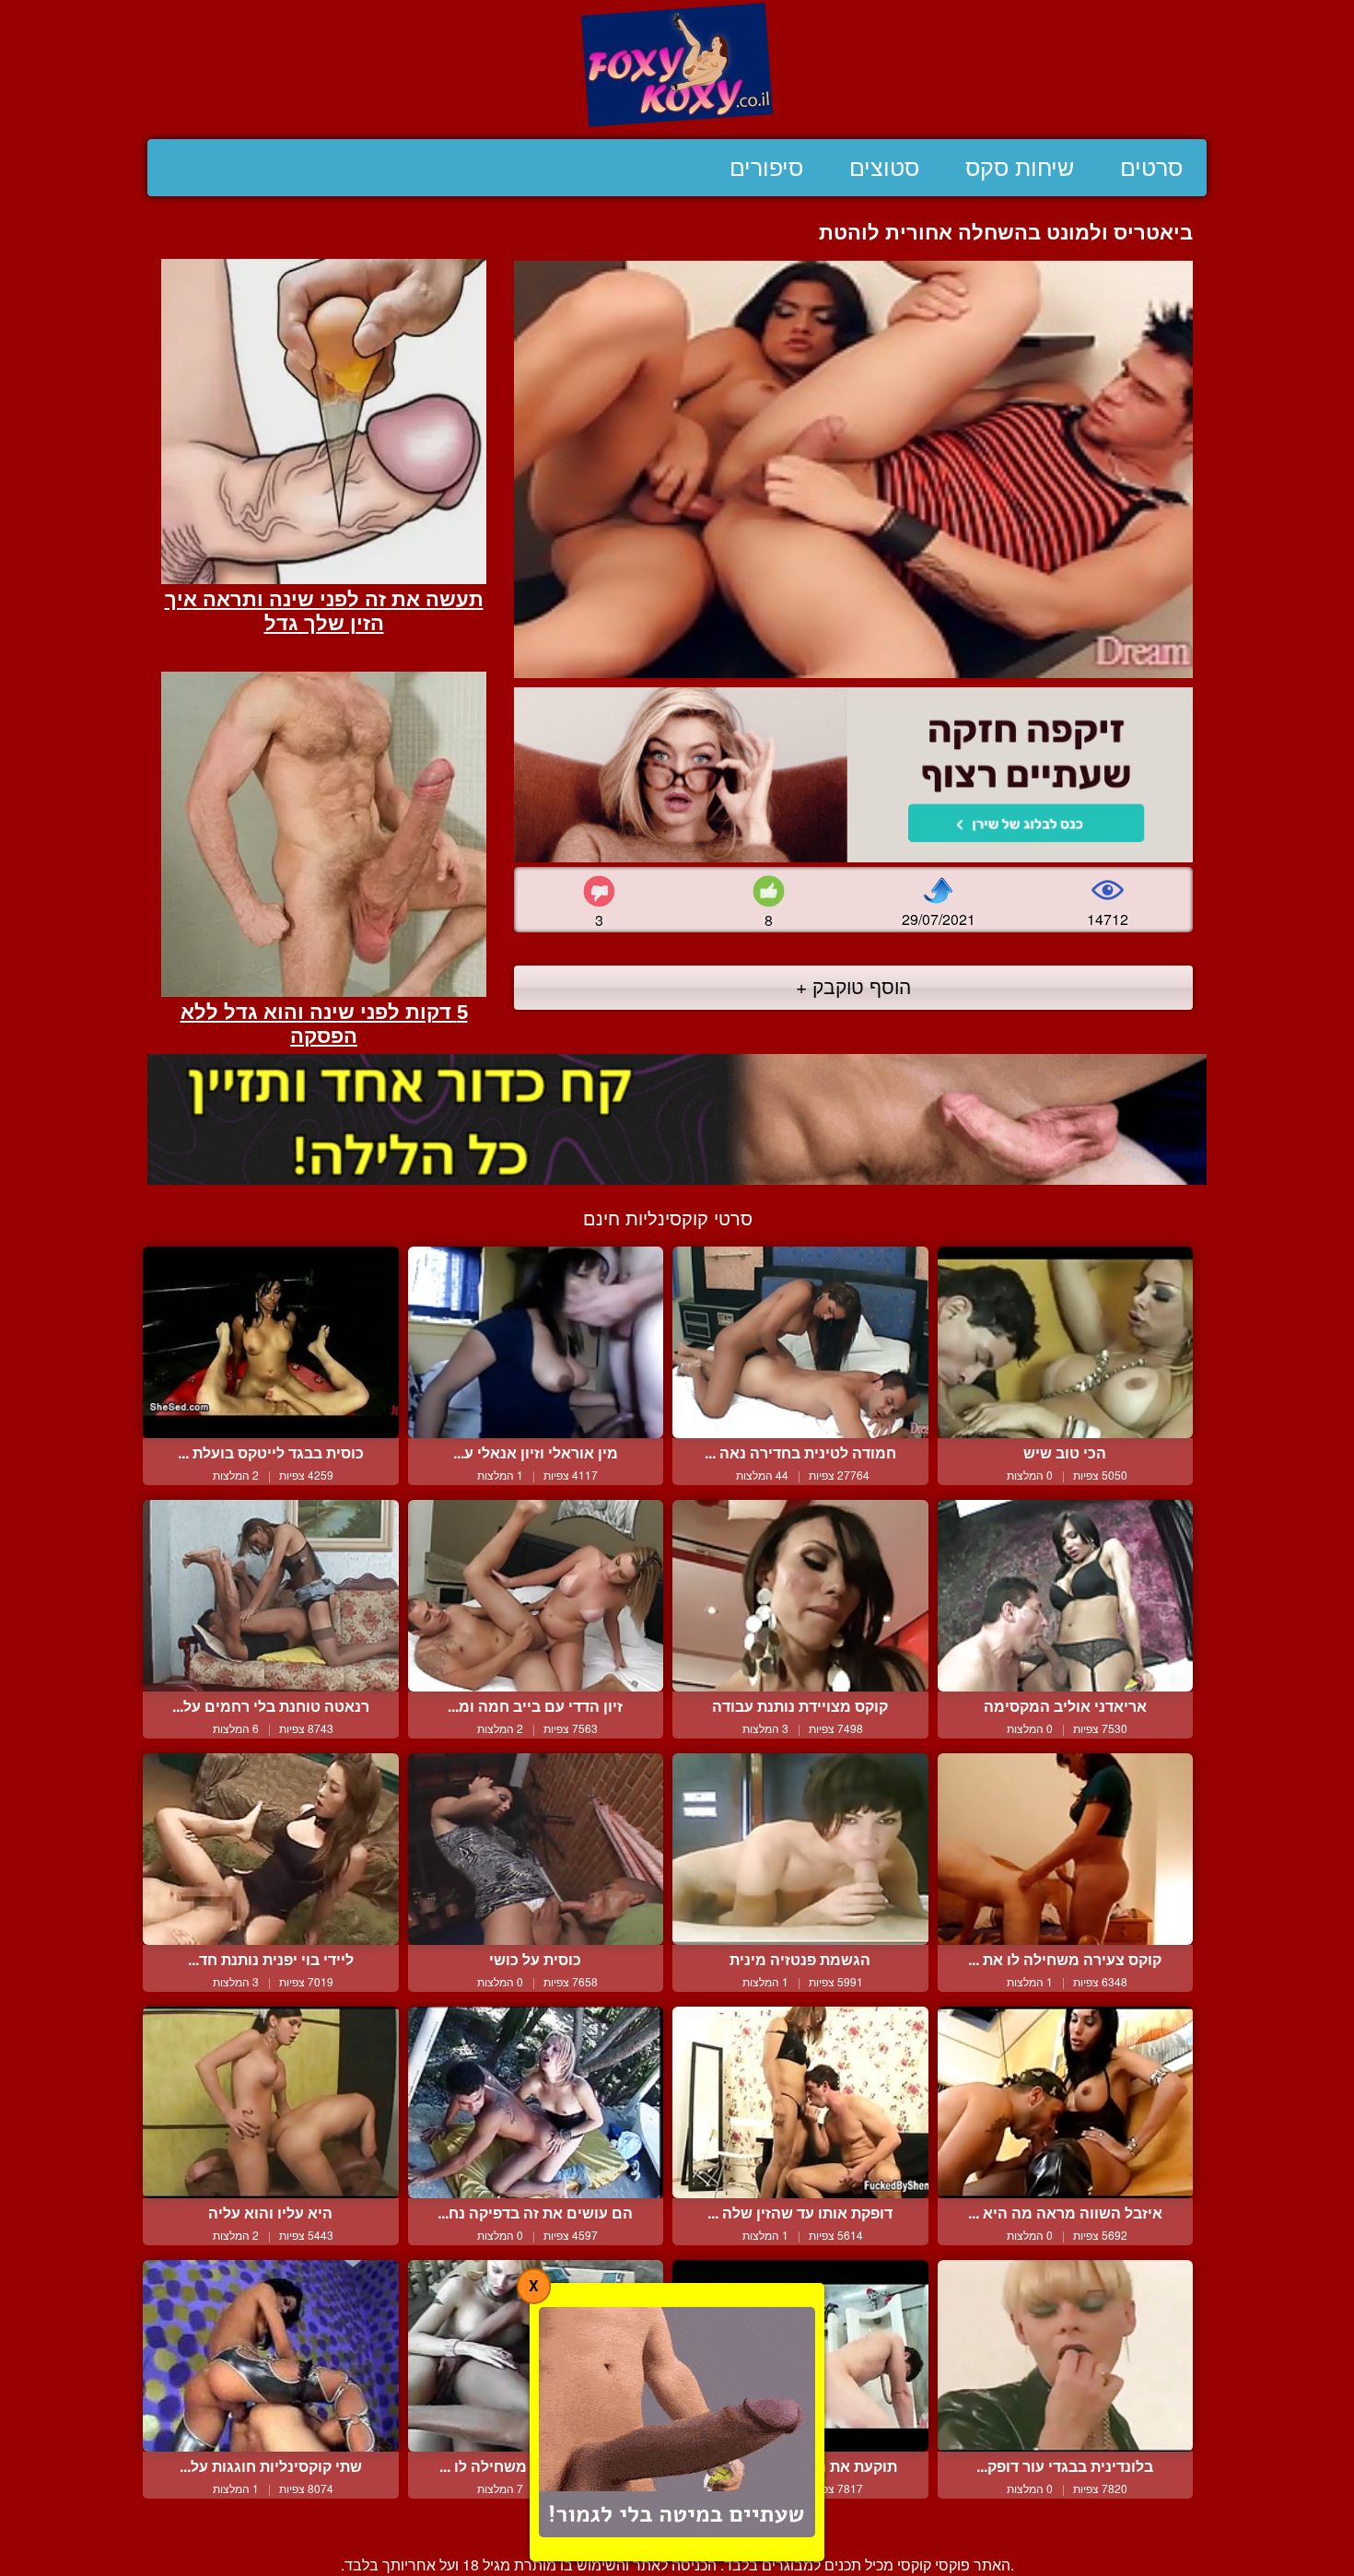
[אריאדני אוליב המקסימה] (1066, 1596)
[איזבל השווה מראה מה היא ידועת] (1066, 2102)
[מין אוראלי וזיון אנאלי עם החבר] (536, 1342)
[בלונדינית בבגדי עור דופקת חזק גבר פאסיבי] (1066, 2356)
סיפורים (766, 168)
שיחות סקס (1020, 168)
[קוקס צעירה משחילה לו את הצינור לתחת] (1066, 1849)
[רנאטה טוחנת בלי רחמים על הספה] (271, 1596)
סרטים (1151, 168)
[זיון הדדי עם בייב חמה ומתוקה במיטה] (536, 1596)
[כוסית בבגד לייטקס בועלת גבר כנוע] (271, 1342)
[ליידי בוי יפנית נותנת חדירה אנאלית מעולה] (271, 1849)
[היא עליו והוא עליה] (271, 2102)
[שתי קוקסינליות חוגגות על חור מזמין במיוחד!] (271, 2356)
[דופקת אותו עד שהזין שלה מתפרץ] (800, 2102)
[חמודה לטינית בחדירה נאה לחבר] (800, 1342)
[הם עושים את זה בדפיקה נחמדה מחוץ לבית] (536, 2102)
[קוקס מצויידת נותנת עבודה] (800, 1596)
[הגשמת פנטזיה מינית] (800, 1849)
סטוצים (884, 168)
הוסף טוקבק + (853, 986)
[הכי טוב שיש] (1066, 1342)
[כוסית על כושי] (536, 1849)
